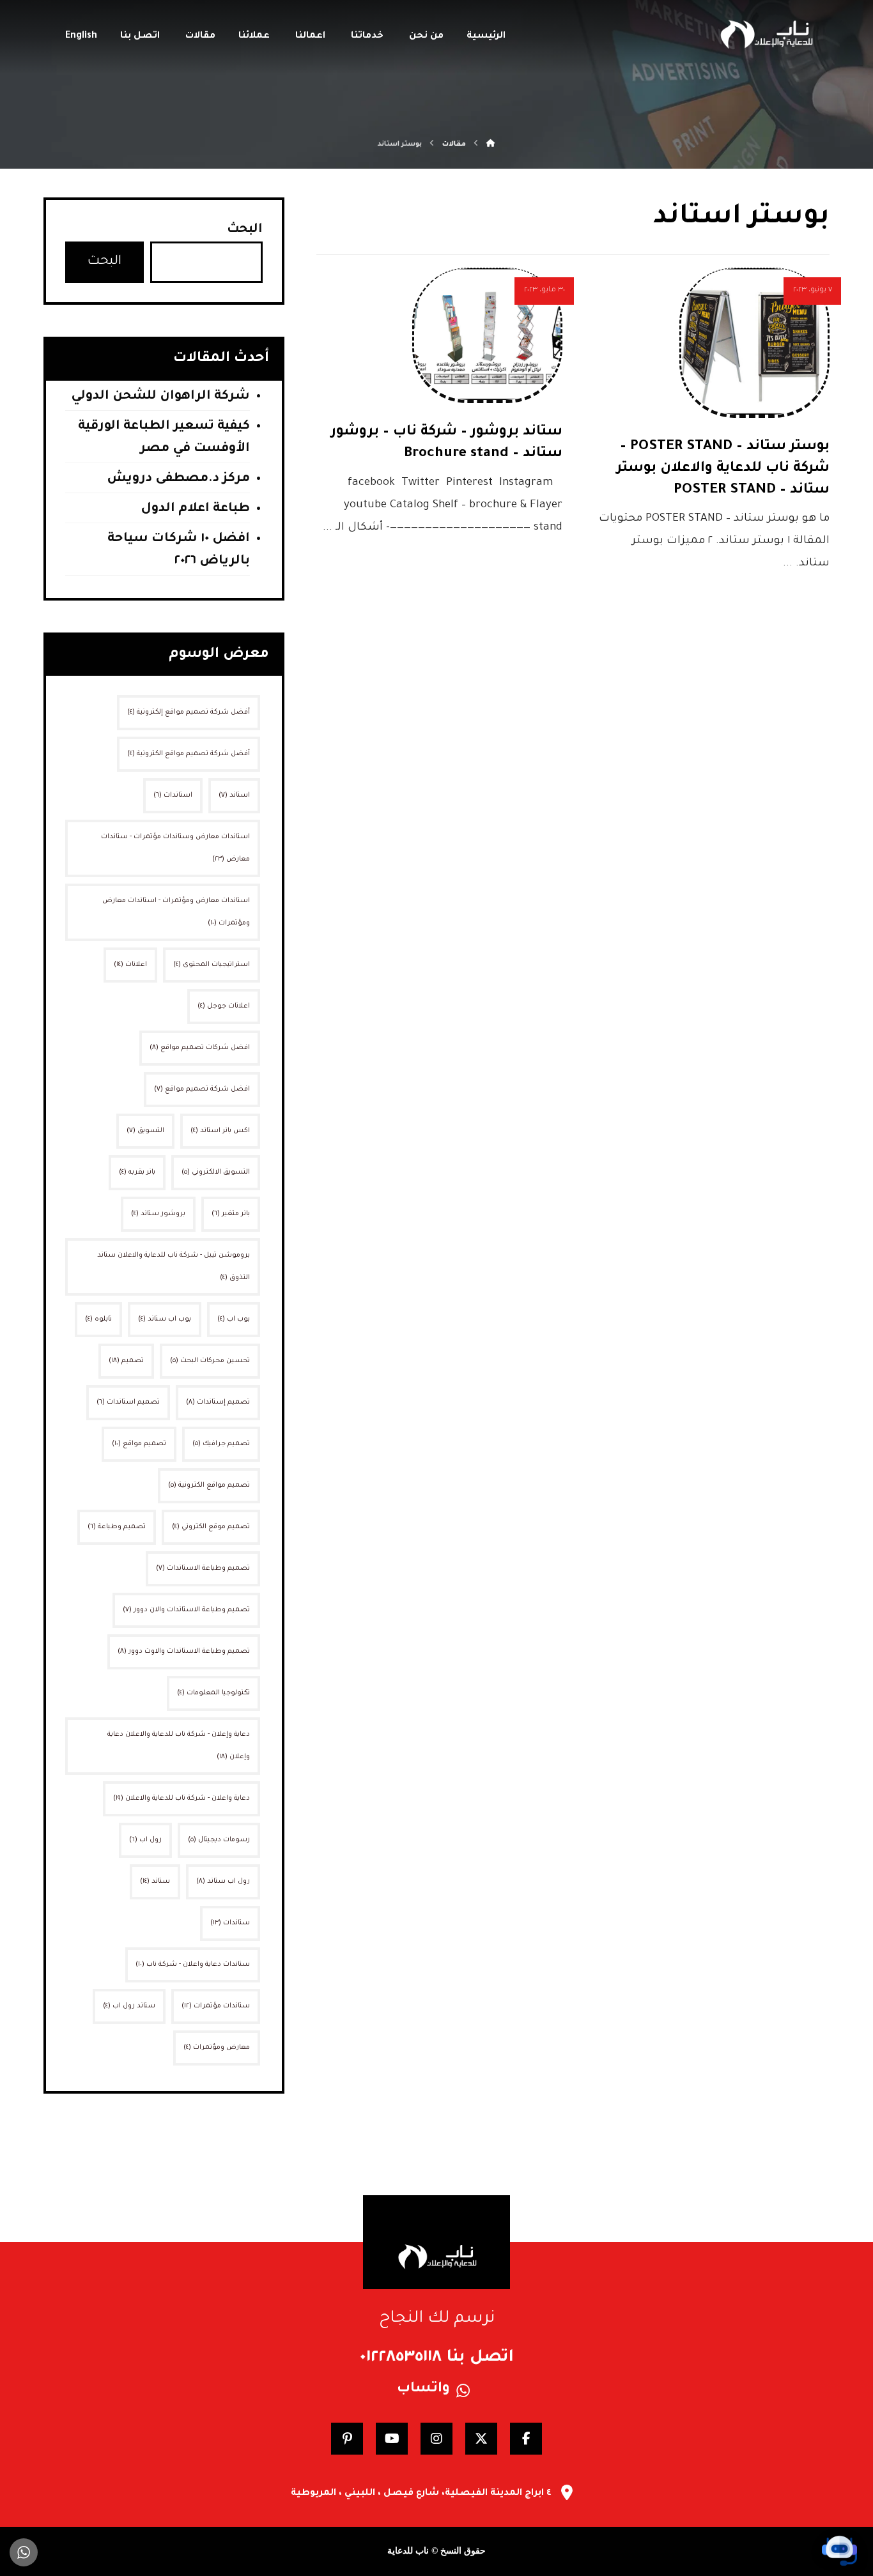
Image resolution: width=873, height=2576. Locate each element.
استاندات (173, 795)
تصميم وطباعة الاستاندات (203, 1568)
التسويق (145, 1131)
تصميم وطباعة (117, 1527)
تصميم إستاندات (218, 1402)
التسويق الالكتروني (216, 1172)
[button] (526, 2439)
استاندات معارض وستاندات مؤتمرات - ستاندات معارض (175, 848)
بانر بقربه (137, 1172)
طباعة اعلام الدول (195, 509)
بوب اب (234, 1319)
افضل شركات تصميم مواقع (200, 1048)
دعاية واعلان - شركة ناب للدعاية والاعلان (182, 1798)
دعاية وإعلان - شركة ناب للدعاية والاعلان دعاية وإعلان (179, 1746)
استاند (234, 795)
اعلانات (130, 965)
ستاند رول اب (129, 2006)
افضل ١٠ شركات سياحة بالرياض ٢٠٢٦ (179, 550)
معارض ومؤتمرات (217, 2048)
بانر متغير (231, 1214)
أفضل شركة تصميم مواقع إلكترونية (189, 712)
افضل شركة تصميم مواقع (202, 1089)
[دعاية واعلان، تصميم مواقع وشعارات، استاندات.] (766, 34)
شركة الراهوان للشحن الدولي (160, 397)
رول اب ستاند (223, 1882)
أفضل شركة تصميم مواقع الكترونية (189, 754)
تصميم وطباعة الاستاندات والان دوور (186, 1610)
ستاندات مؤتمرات (216, 2006)
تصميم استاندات (128, 1402)
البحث (245, 230)
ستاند (155, 1882)
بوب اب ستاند (165, 1319)
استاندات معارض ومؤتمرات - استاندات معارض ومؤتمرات (176, 912)
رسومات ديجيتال (219, 1840)
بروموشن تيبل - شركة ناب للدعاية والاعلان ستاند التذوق (174, 1267)
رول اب (145, 1840)
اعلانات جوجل (224, 1006)
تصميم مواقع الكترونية (209, 1485)
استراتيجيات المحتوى (212, 965)
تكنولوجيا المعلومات (213, 1693)
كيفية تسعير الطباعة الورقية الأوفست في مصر (164, 438)
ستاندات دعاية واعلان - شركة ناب (193, 1965)
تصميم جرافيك (221, 1444)
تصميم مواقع (139, 1444)
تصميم (126, 1361)
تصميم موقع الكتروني (211, 1527)
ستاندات (230, 1923)
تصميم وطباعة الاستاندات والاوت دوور (184, 1652)
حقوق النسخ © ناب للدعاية (436, 2551)
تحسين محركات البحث (210, 1361)
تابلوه (98, 1319)
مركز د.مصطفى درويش (178, 479)
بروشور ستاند (158, 1214)
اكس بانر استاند (220, 1131)
